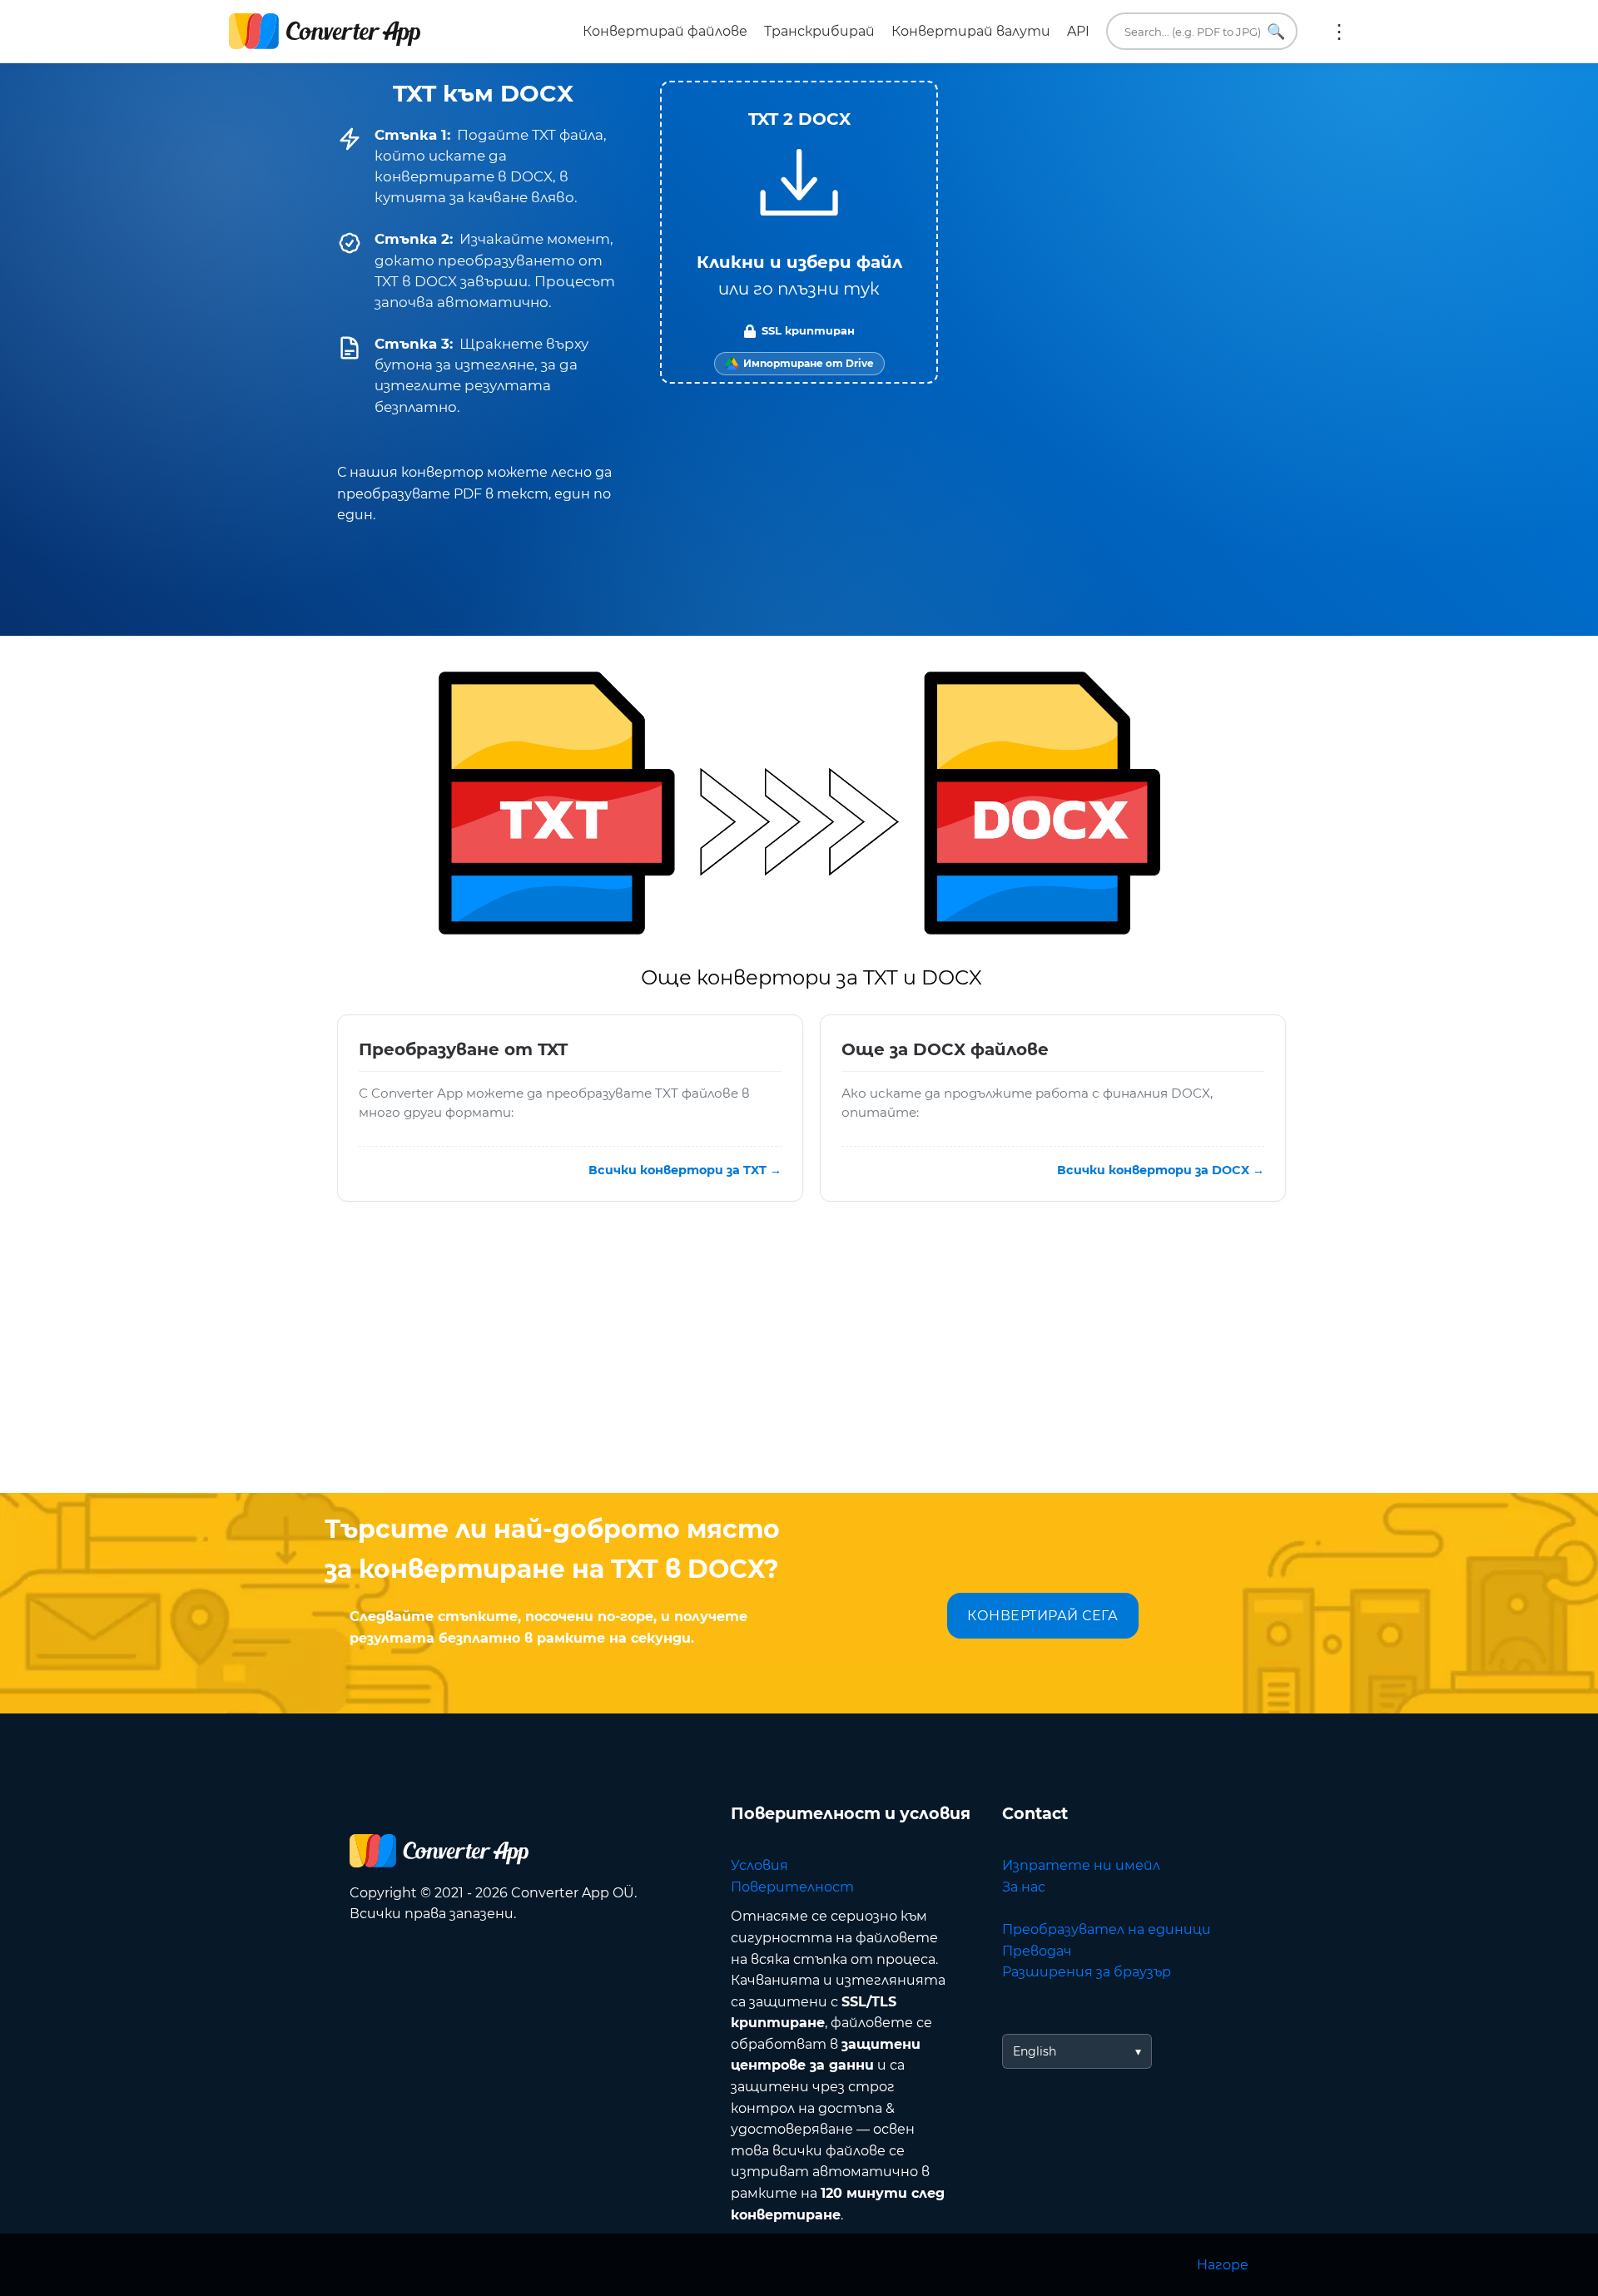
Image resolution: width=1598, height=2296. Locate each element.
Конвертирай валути (971, 31)
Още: (1339, 32)
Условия (759, 1865)
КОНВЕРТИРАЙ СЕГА (1042, 1616)
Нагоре (1223, 2265)
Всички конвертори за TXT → (685, 1170)
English (1035, 2051)
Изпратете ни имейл (1081, 1865)
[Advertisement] (799, 1360)
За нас (1024, 1887)
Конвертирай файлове (665, 31)
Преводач (1037, 1951)
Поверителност (792, 1887)
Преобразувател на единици (1107, 1929)
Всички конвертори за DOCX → (1161, 1170)
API (1078, 31)
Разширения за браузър (1087, 1972)
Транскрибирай (819, 31)
